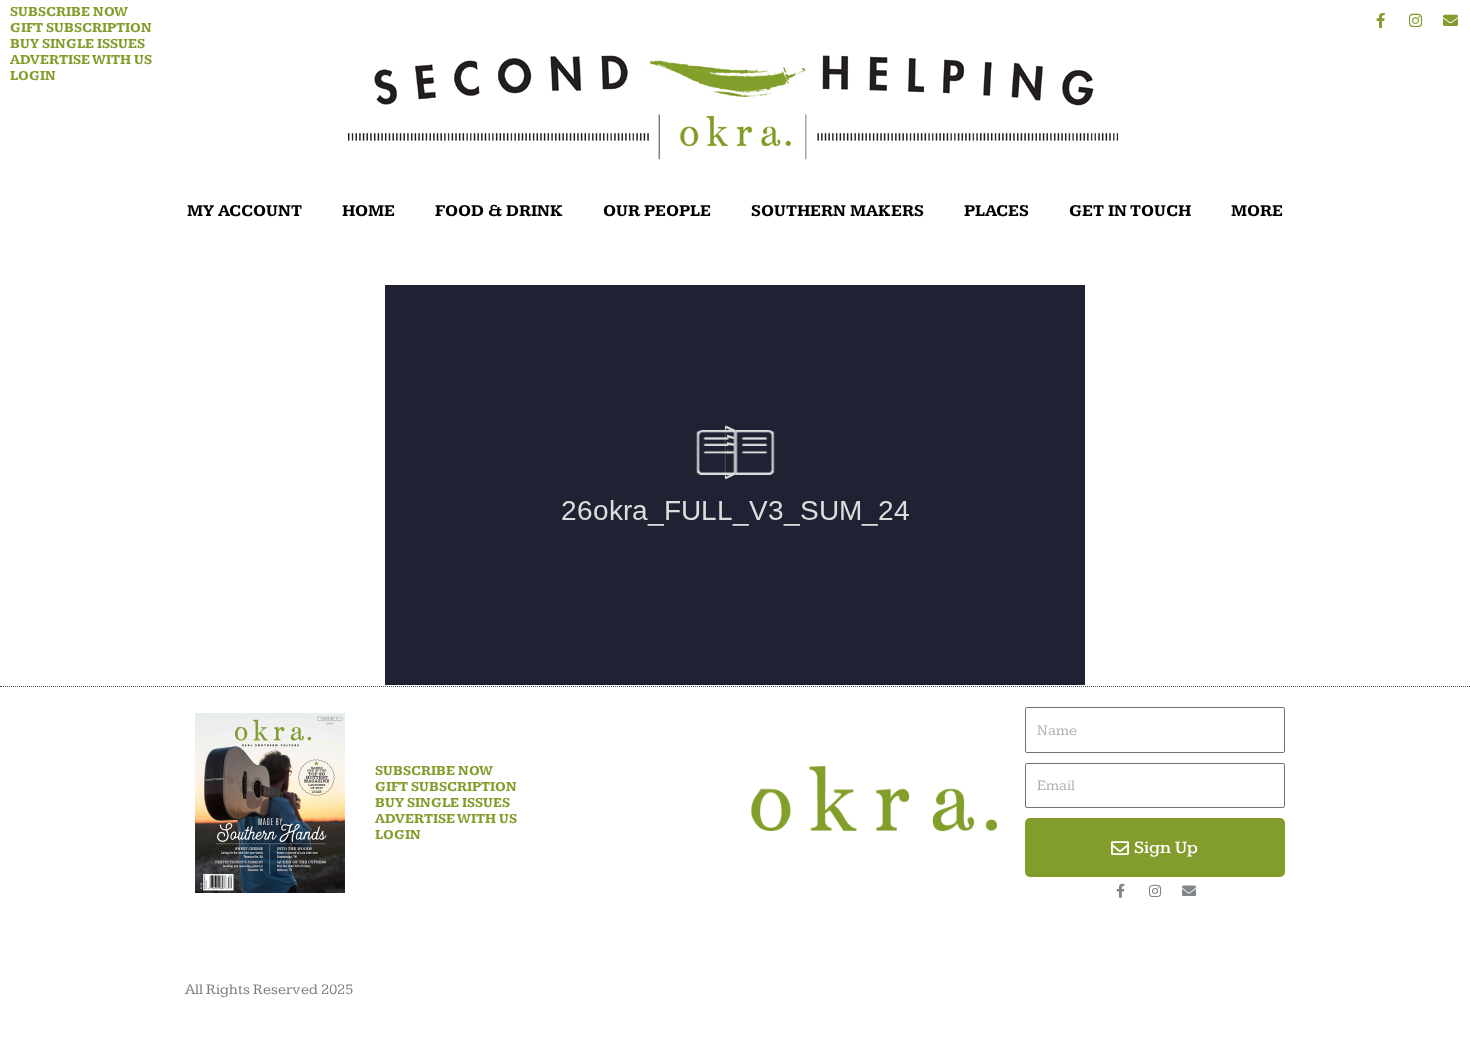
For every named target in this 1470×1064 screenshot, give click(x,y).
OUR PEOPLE (657, 211)
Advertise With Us (81, 60)
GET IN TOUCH (1130, 211)
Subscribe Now (69, 12)
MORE (1257, 211)
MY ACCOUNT (244, 211)
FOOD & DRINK (499, 211)
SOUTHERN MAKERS (837, 211)
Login (33, 76)
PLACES (996, 211)
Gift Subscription (81, 28)
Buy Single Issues (77, 44)
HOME (368, 211)
